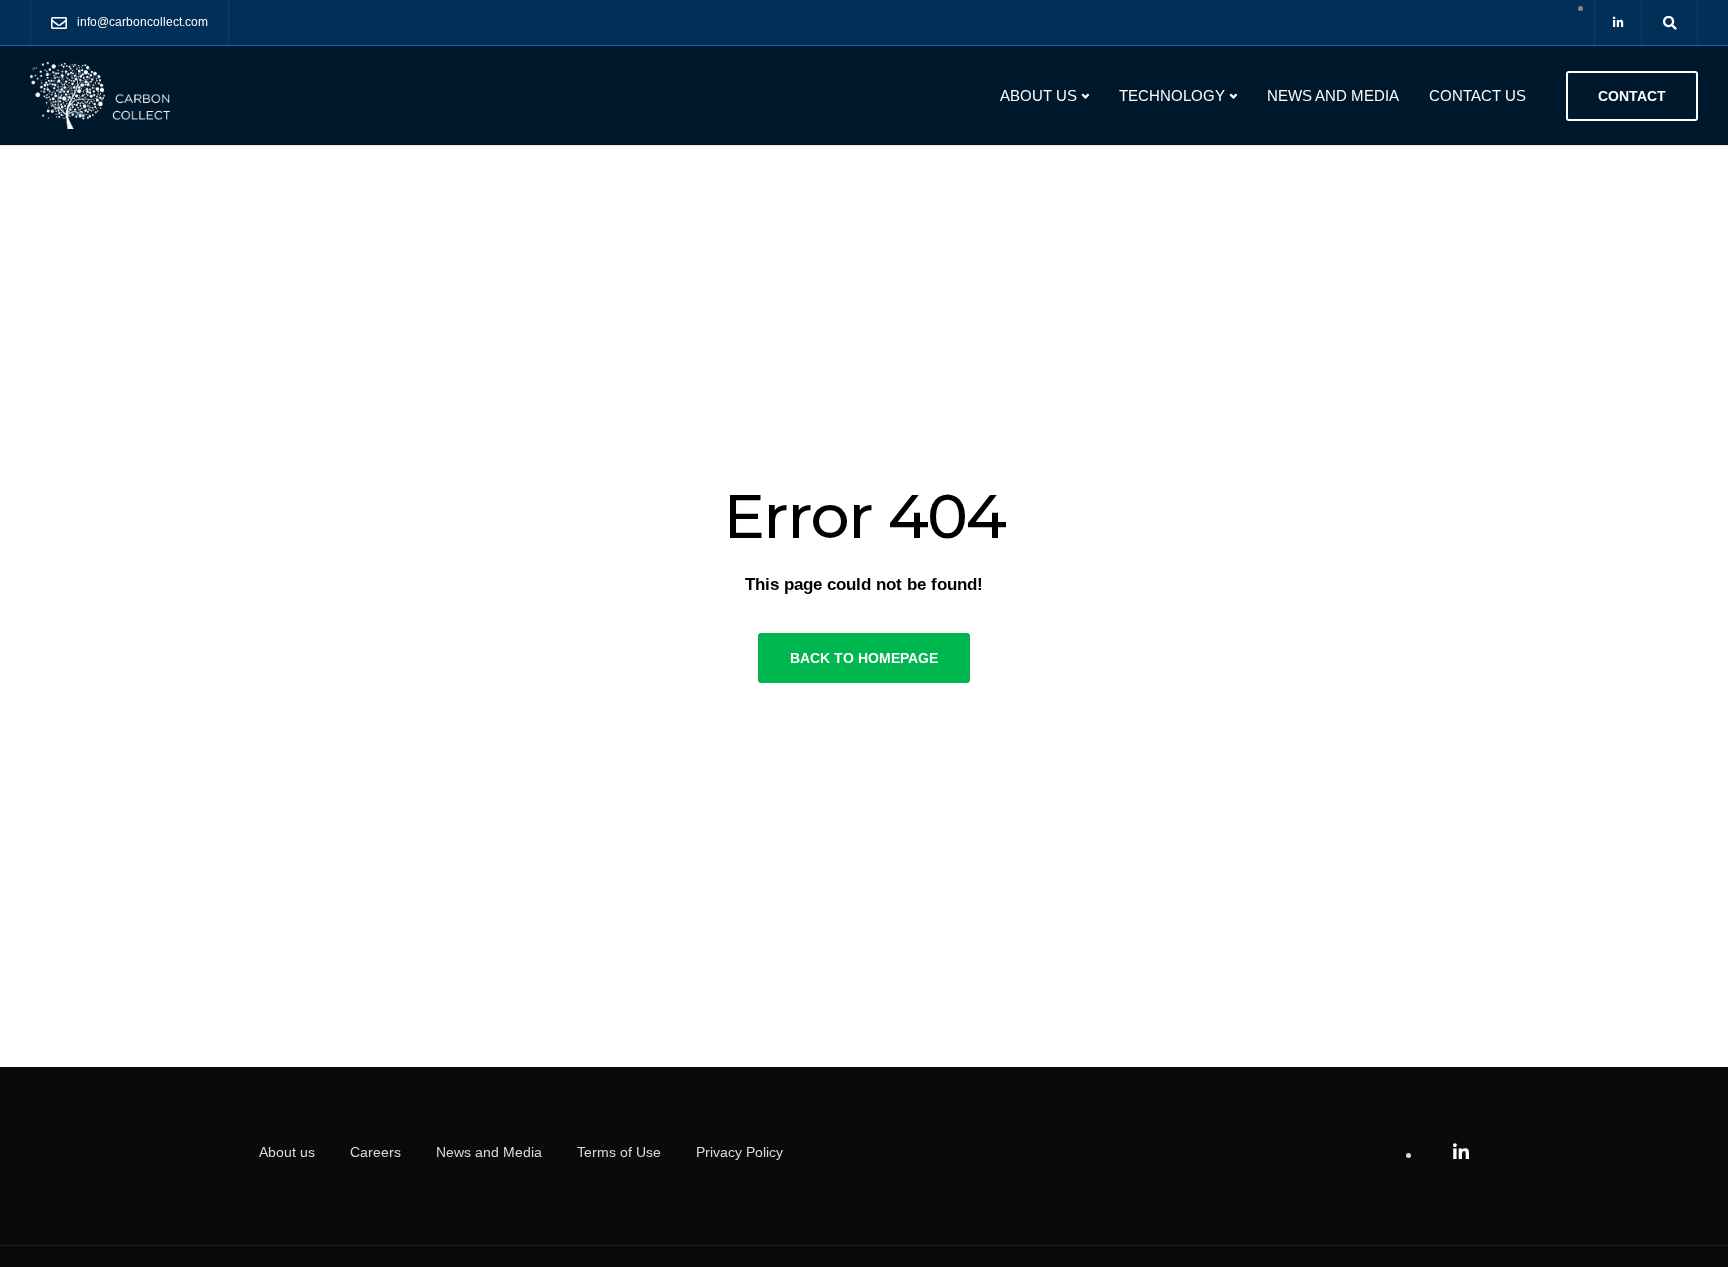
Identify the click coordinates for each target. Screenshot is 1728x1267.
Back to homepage (864, 658)
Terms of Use (619, 1152)
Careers (375, 1152)
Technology (1172, 95)
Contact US (1477, 95)
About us (287, 1152)
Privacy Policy (739, 1152)
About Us (1038, 95)
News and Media (1333, 95)
